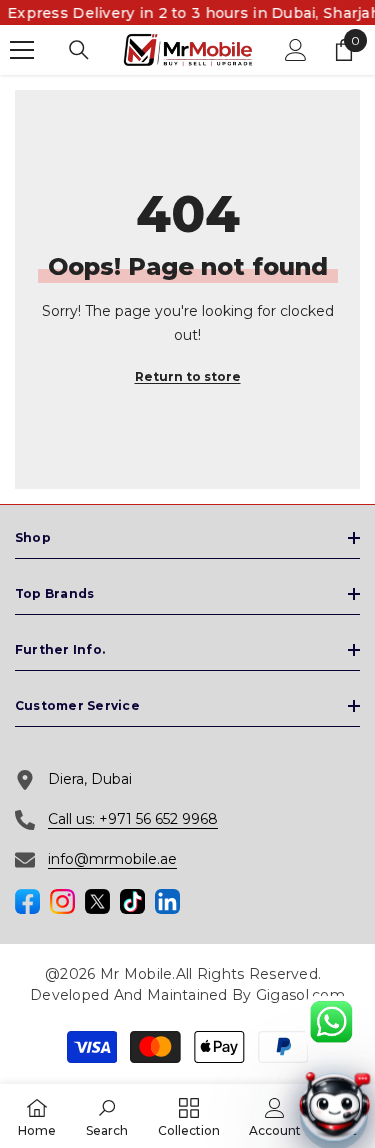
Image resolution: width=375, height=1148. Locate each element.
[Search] (79, 50)
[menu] (22, 50)
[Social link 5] (132, 901)
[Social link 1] (27, 901)
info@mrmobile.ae (112, 859)
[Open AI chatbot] (334, 1107)
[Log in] (296, 50)
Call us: (73, 819)
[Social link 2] (62, 901)
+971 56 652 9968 (158, 819)
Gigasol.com (300, 995)
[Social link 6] (167, 901)
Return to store (188, 376)
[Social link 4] (97, 901)
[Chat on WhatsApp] (331, 1022)
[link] (107, 1116)
